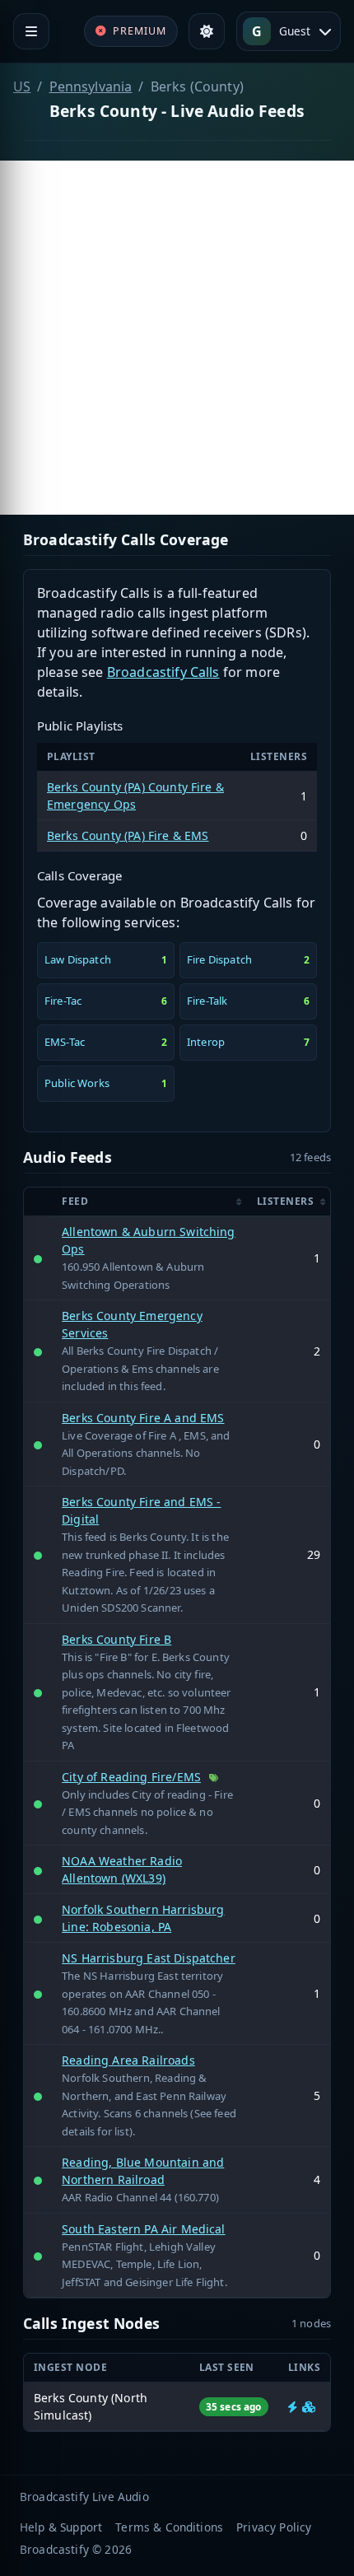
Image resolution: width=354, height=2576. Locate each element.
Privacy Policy (274, 2527)
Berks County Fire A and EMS (143, 1418)
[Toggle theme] (207, 31)
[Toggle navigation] (31, 31)
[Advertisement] (177, 338)
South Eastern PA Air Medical (143, 2229)
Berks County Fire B (116, 1639)
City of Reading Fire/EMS (131, 1777)
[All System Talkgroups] (309, 2407)
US (22, 86)
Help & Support (61, 2527)
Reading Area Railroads (128, 2060)
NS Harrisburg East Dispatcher (149, 1958)
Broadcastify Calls (163, 672)
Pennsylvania (91, 86)
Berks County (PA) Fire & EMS (128, 835)
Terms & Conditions (169, 2527)
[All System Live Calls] (293, 2407)
